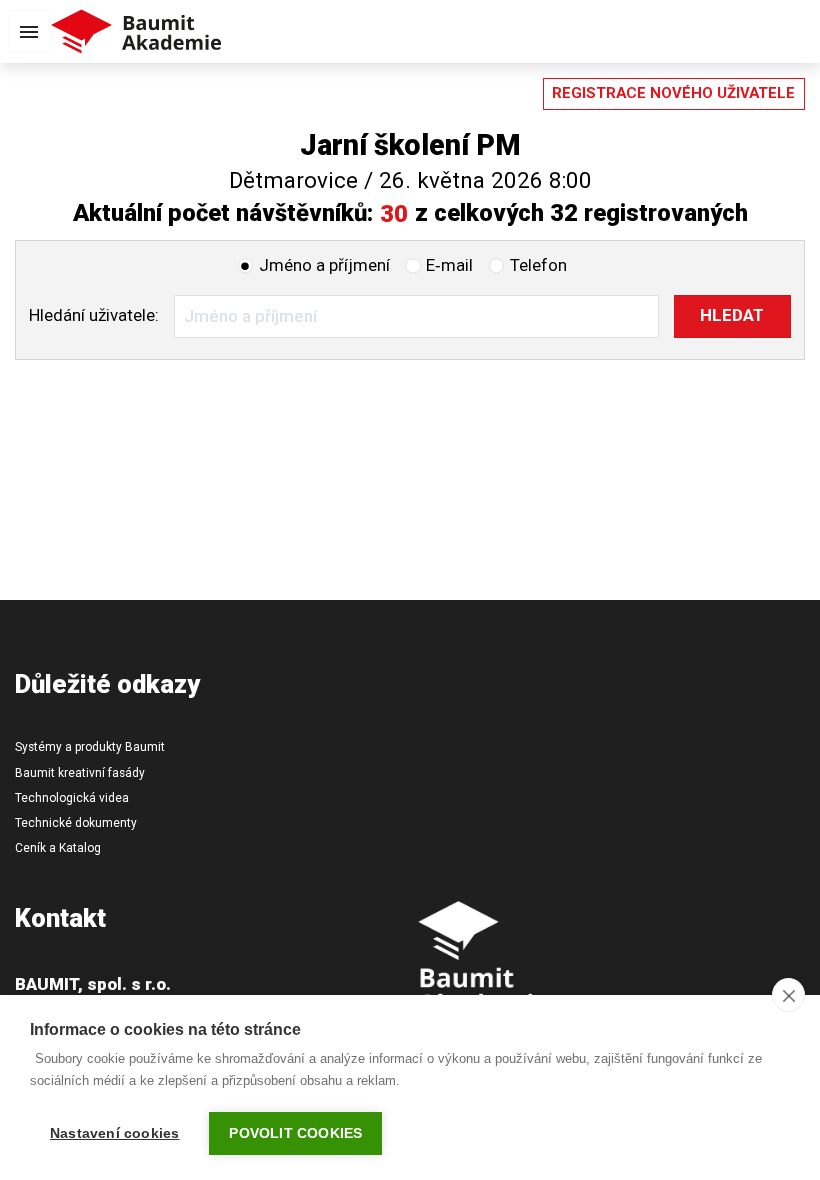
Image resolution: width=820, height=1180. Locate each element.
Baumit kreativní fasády (80, 773)
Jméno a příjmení (324, 265)
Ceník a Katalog (58, 848)
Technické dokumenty (76, 823)
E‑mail (449, 265)
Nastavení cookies (114, 1133)
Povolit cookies (295, 1133)
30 (394, 214)
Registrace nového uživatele (673, 93)
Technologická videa (72, 798)
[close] (788, 995)
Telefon (538, 265)
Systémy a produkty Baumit (90, 747)
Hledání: (94, 315)
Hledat (732, 315)
